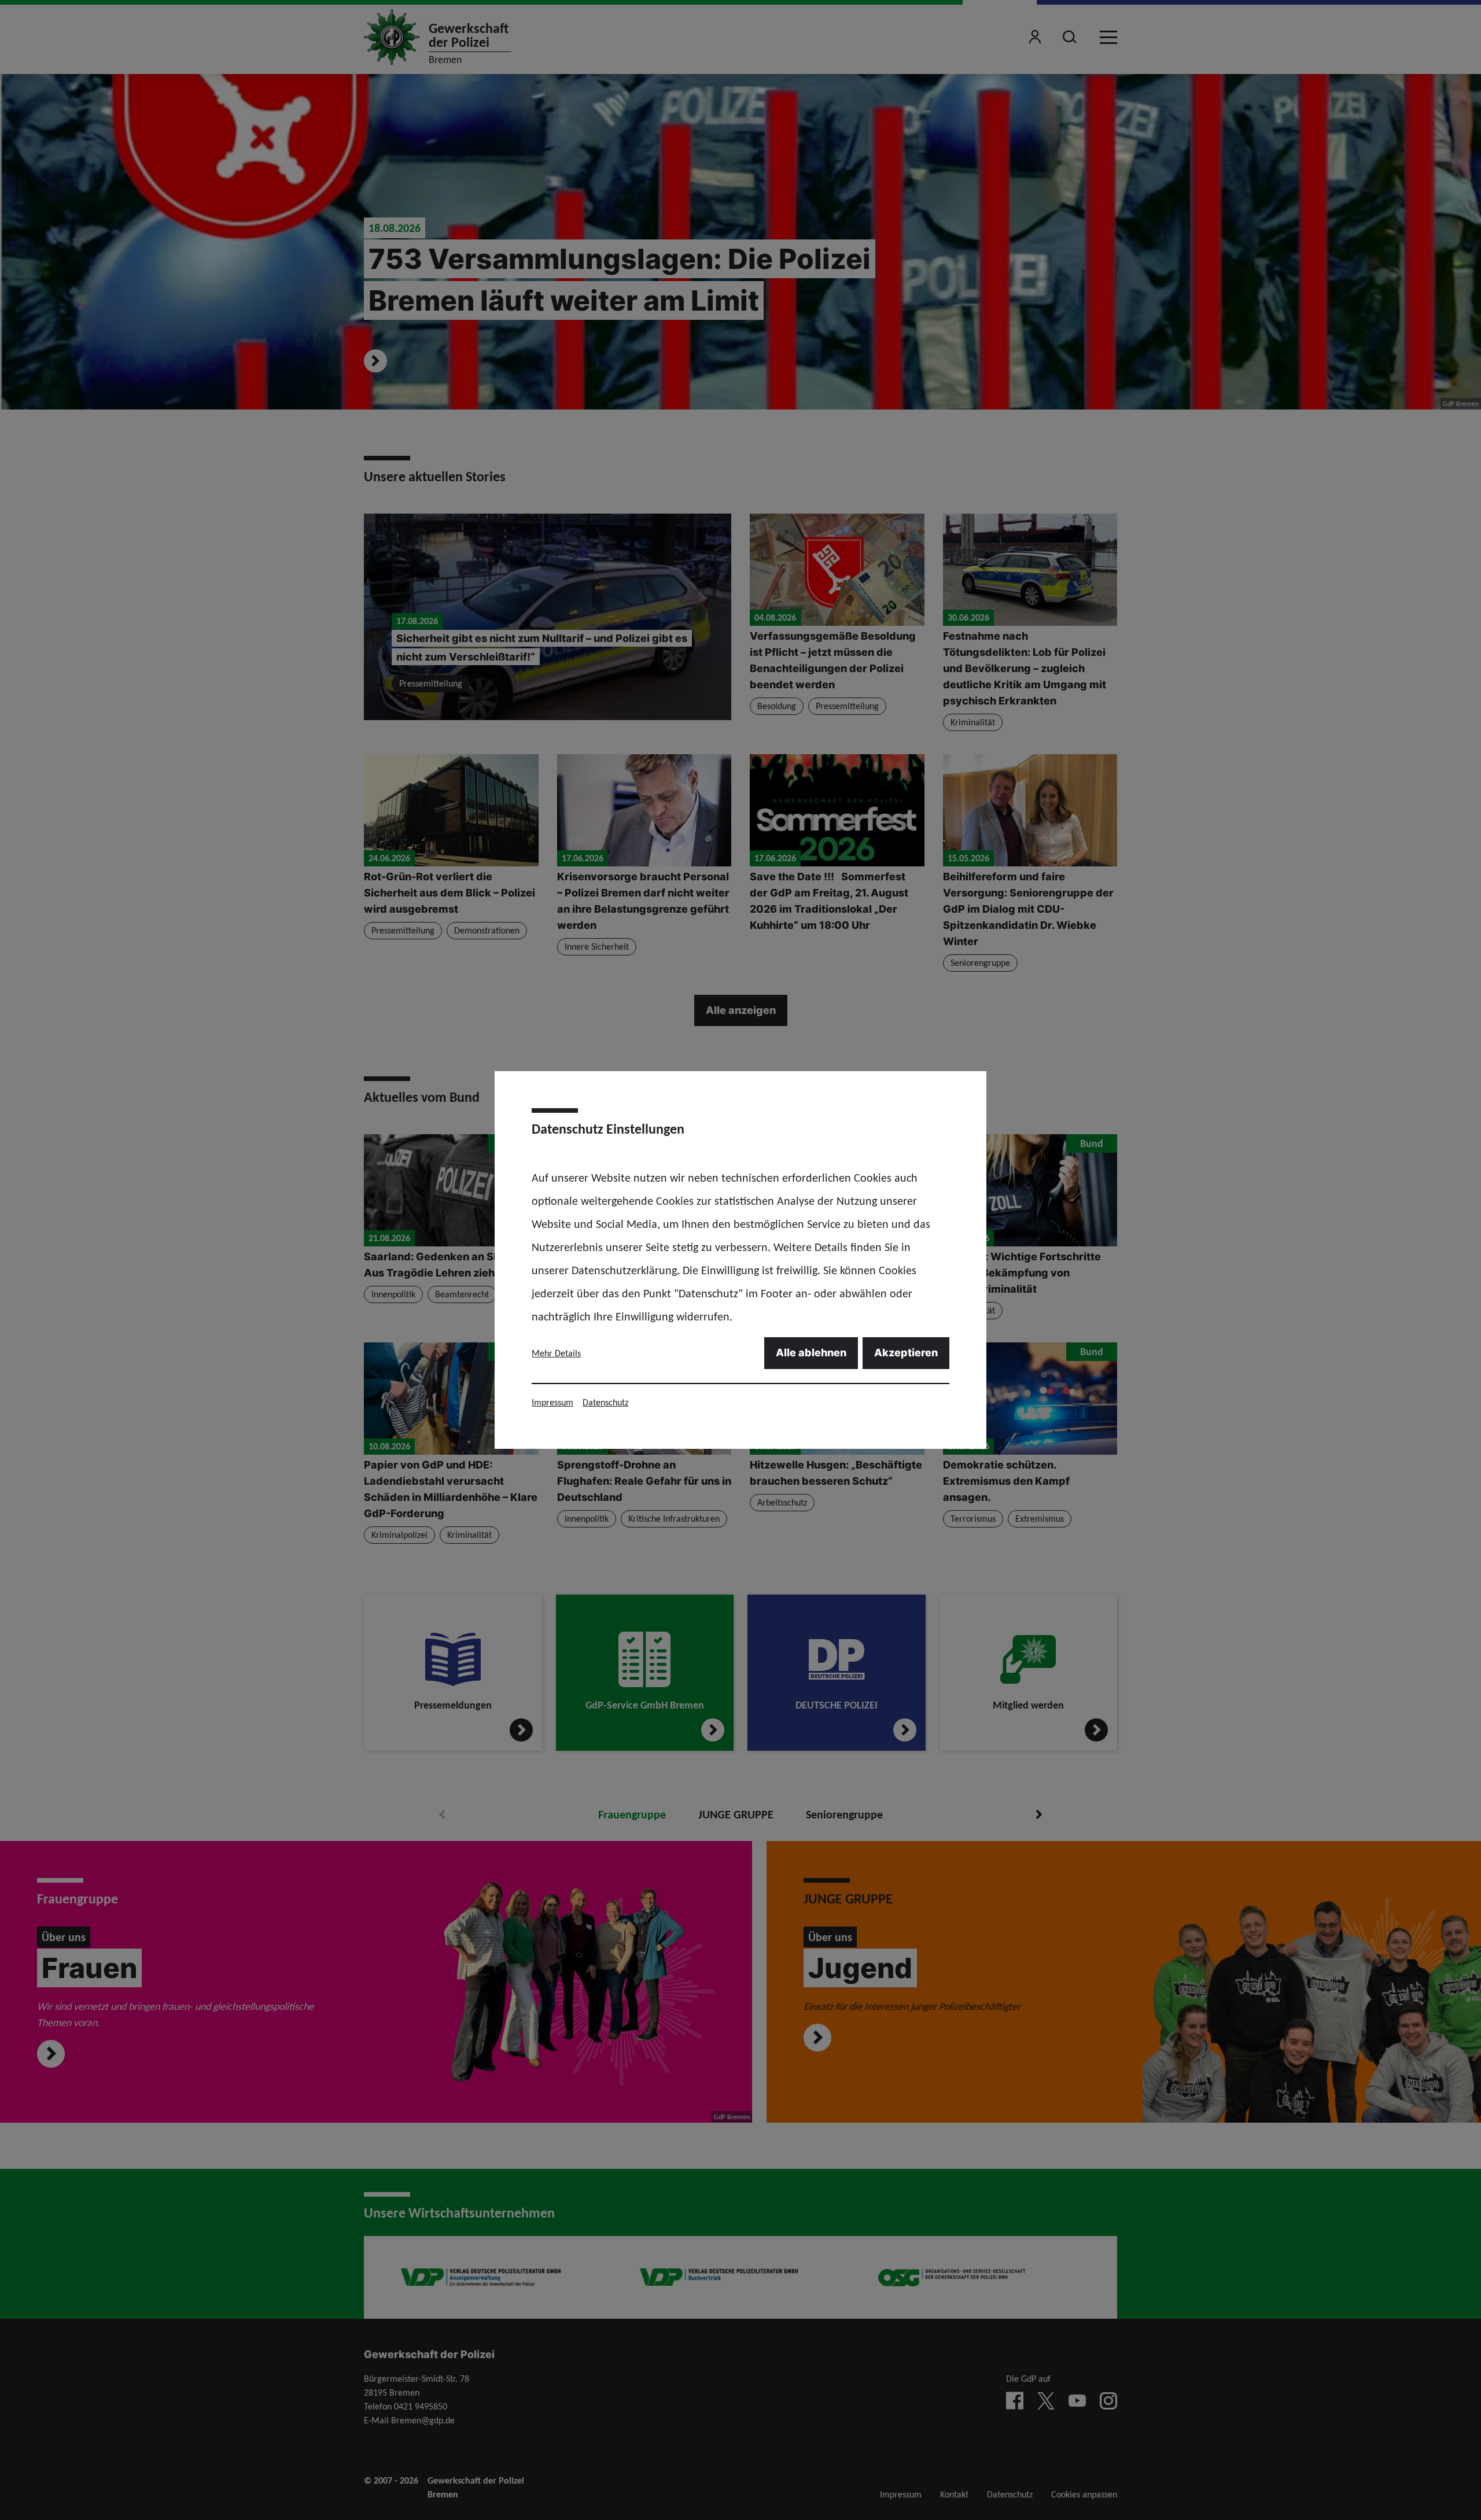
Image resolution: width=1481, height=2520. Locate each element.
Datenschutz (605, 1402)
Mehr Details (556, 1353)
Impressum (552, 1402)
